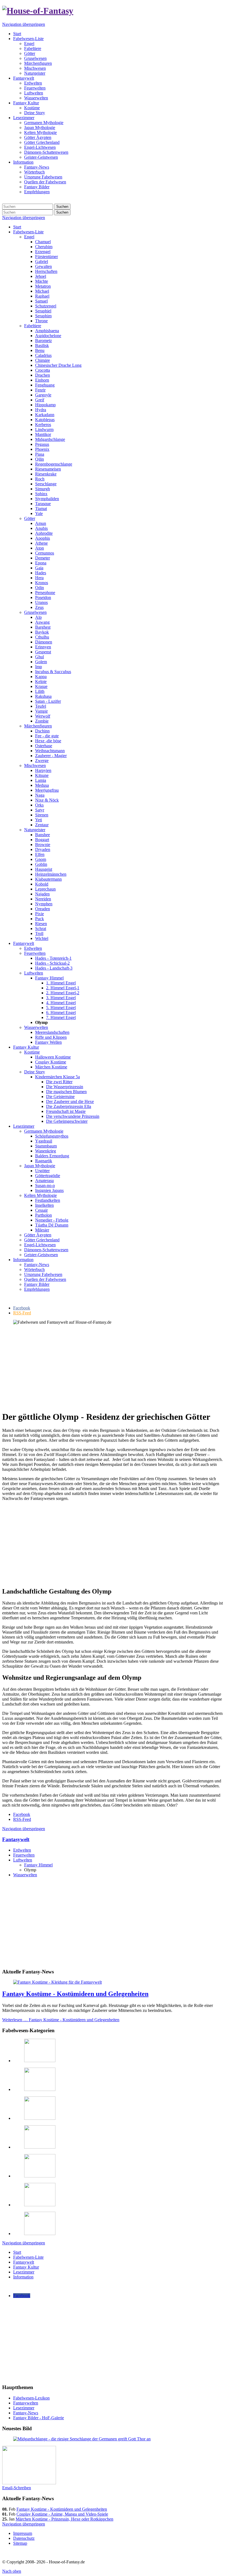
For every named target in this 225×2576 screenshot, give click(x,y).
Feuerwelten (24, 1855)
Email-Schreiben (17, 2488)
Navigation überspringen (24, 24)
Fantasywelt (16, 1839)
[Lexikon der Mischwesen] (40, 2061)
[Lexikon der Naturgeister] (40, 2089)
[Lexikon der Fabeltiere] (40, 2234)
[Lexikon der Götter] (40, 2205)
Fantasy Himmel (38, 1865)
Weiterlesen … (61, 2020)
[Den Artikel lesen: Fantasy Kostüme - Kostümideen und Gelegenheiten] (57, 1982)
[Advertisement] (113, 1368)
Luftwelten (23, 1860)
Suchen (62, 207)
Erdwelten (22, 1850)
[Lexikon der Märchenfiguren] (40, 2176)
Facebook (22, 1814)
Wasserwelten (25, 1875)
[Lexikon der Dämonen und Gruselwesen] (40, 2118)
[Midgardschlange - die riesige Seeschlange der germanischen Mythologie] (82, 2439)
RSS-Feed (22, 1819)
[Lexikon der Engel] (40, 2147)
